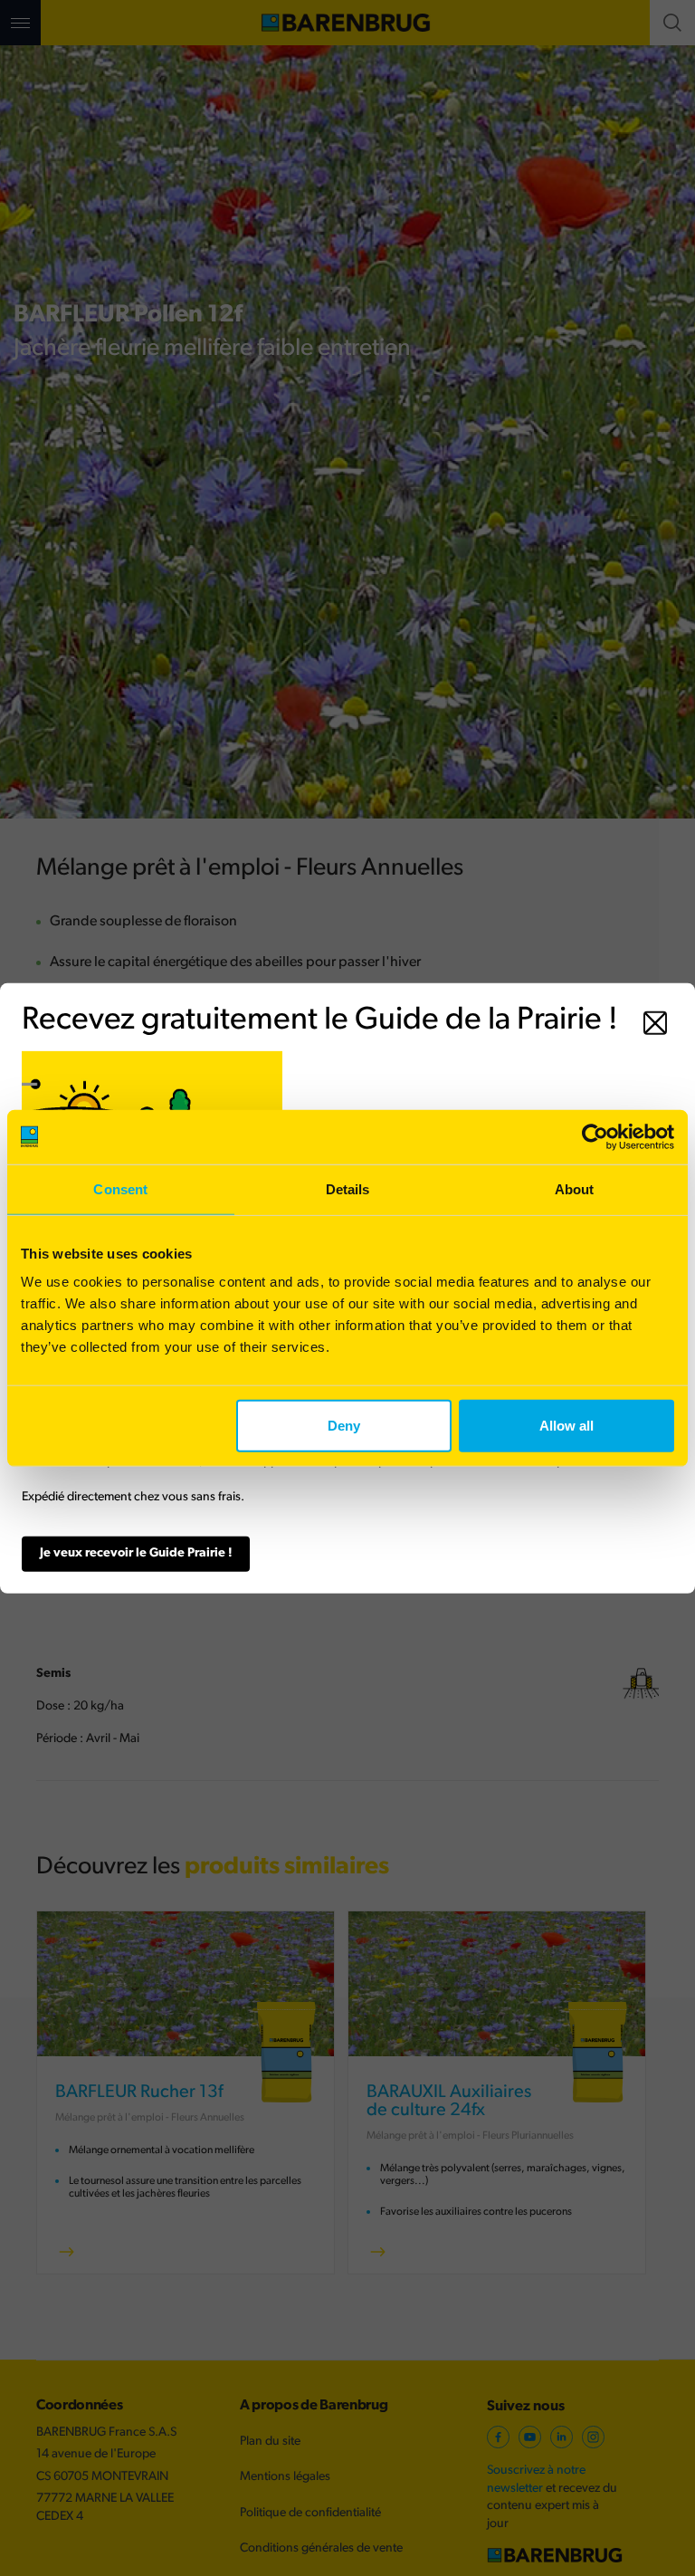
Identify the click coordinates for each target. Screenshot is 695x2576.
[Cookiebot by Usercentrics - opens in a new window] (595, 1136)
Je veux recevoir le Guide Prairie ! (136, 1553)
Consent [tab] (120, 1188)
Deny (344, 1426)
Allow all (566, 1426)
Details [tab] (348, 1188)
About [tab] (575, 1188)
